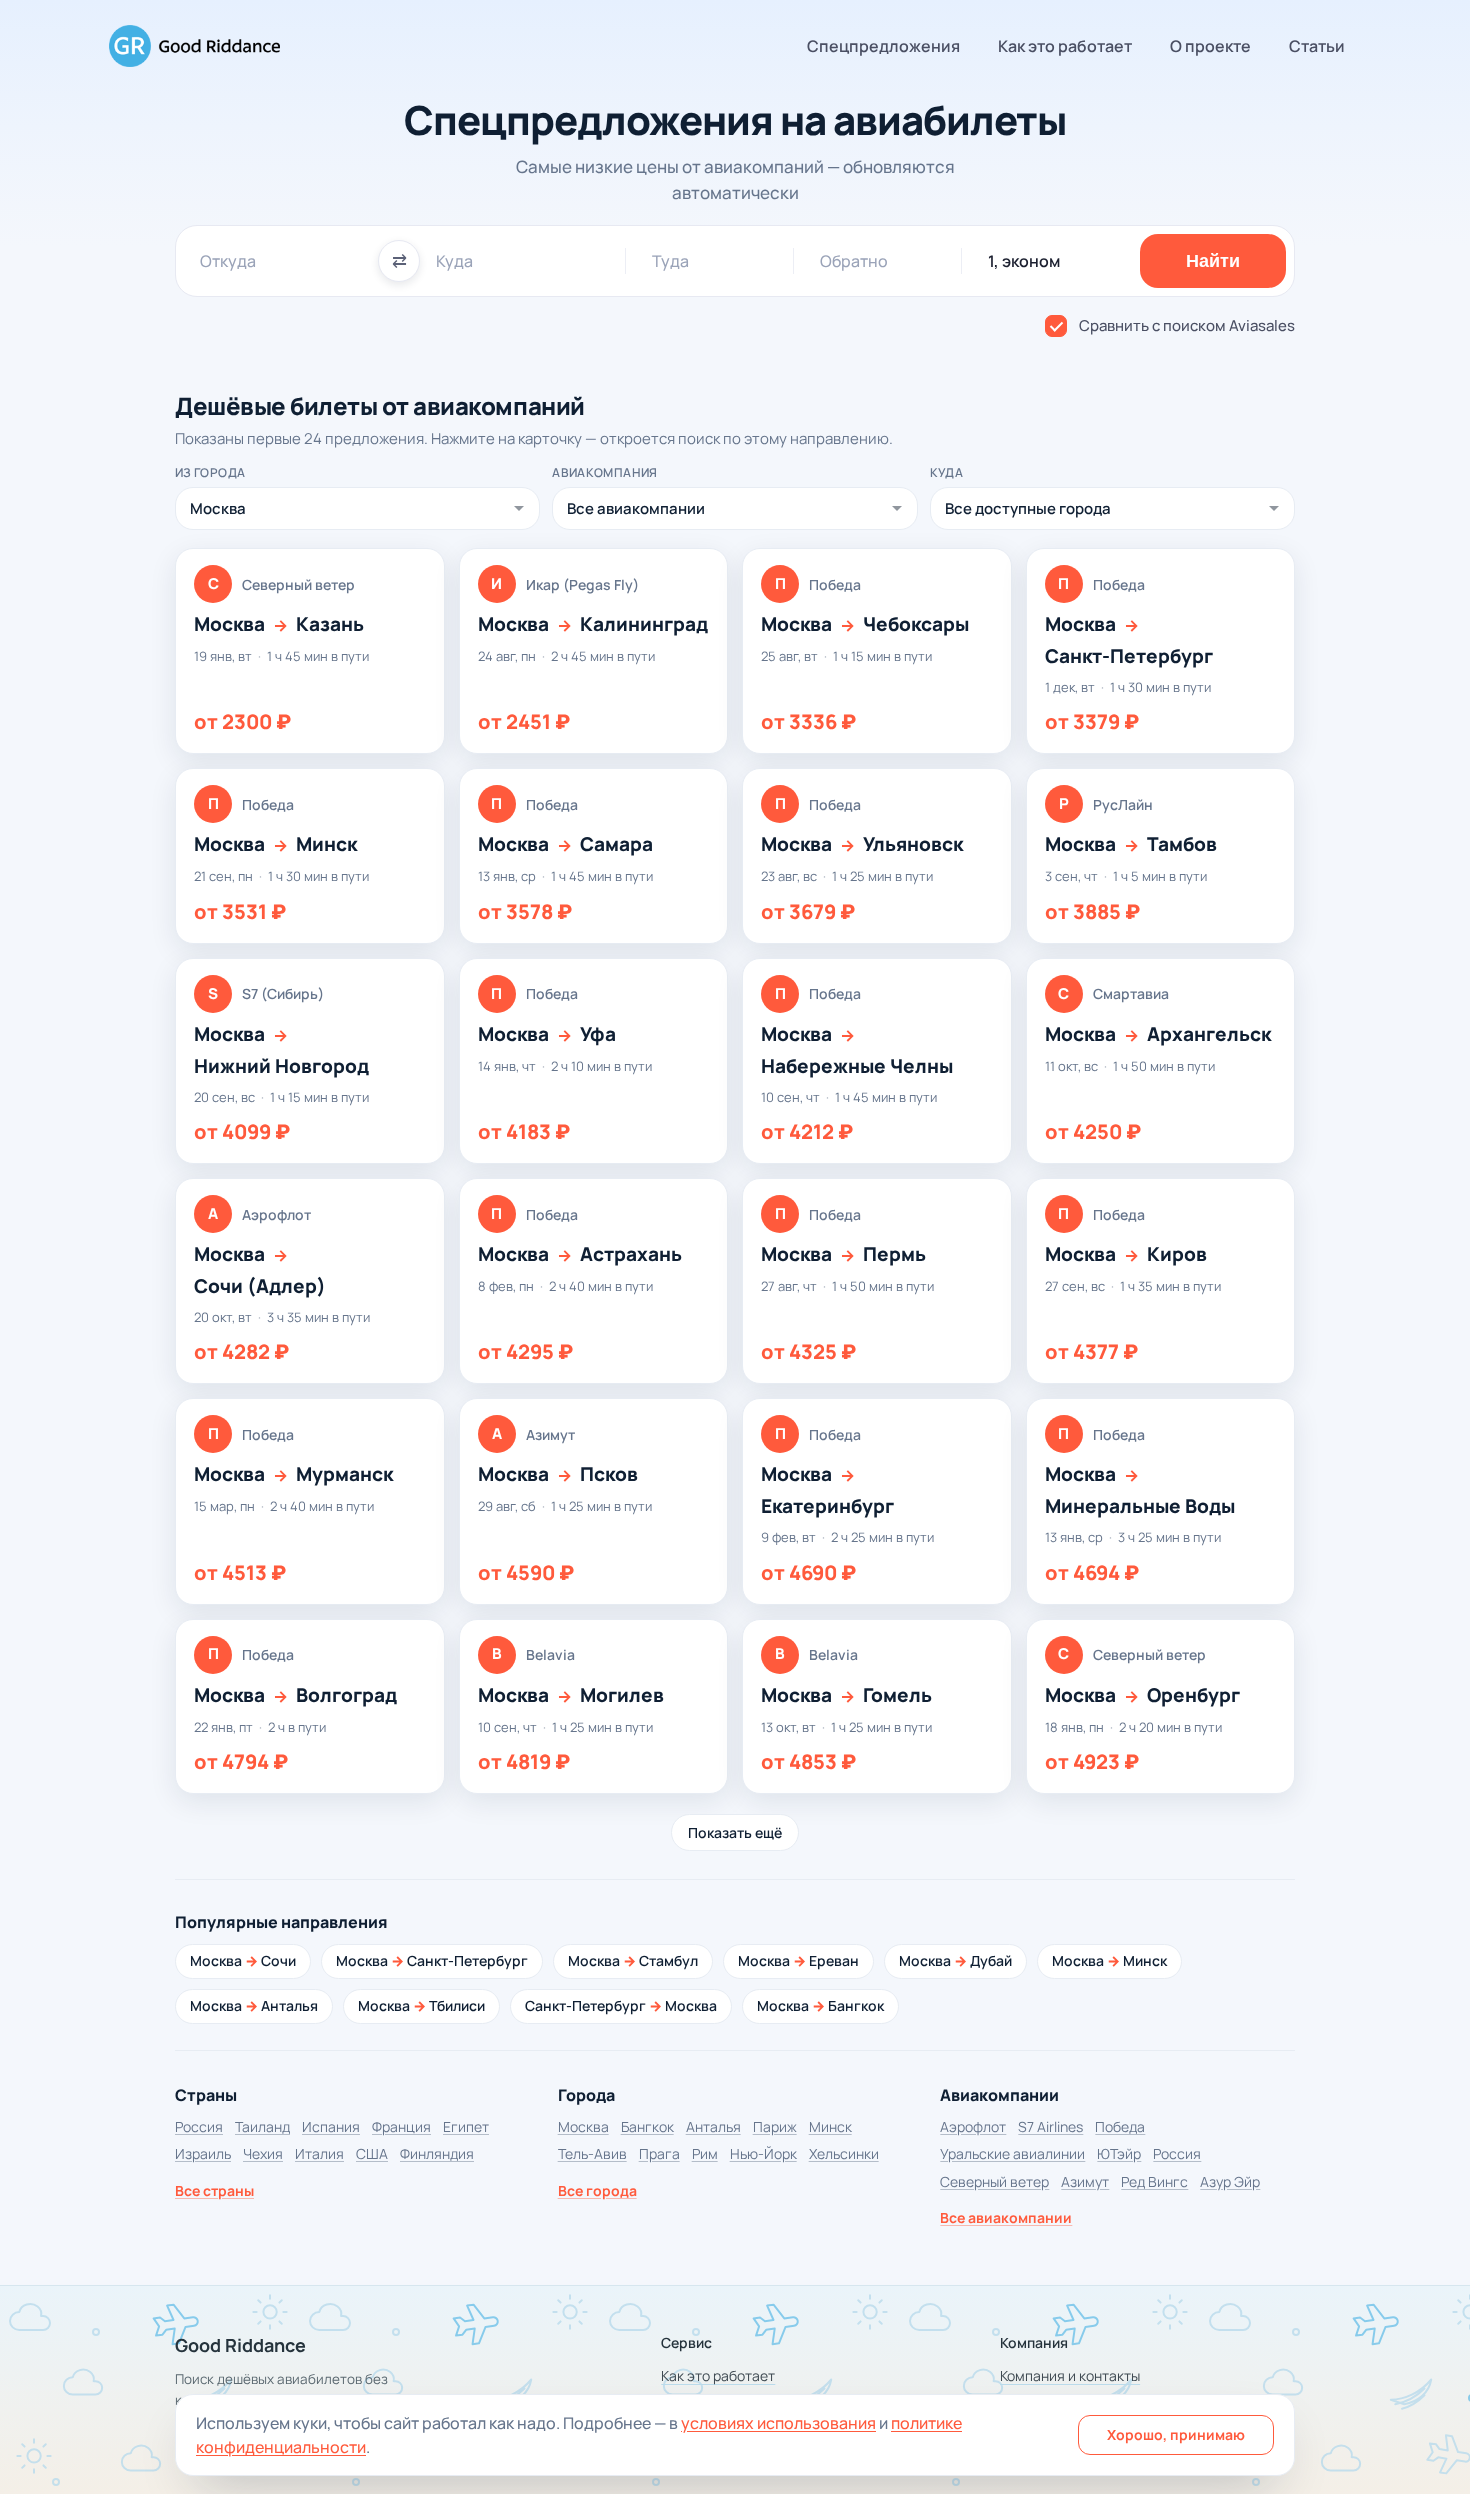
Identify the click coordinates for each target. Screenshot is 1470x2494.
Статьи (1317, 46)
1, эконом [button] (1024, 261)
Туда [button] (670, 261)
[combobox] (281, 261)
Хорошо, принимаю (1176, 2434)
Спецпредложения (883, 46)
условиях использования (778, 2423)
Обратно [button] (854, 261)
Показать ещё (735, 1832)
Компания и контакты (1070, 2375)
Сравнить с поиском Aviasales (1187, 325)
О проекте (1210, 46)
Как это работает (1065, 46)
